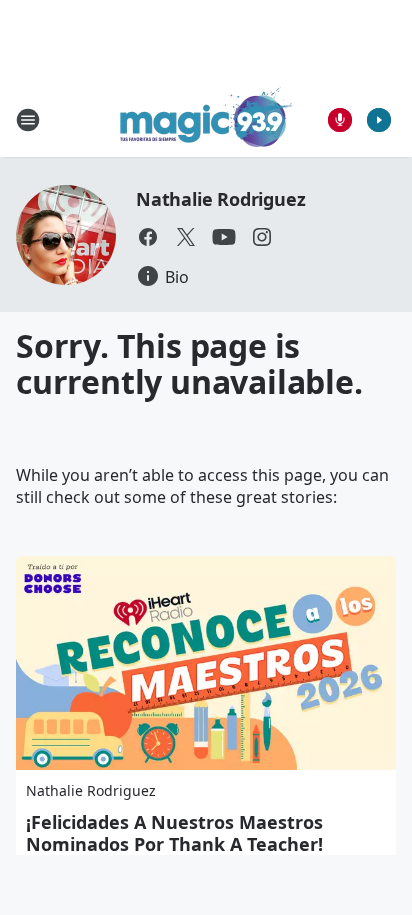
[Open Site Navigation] (28, 120)
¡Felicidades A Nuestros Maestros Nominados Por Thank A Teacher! (174, 833)
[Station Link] (206, 119)
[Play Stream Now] (379, 120)
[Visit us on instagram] (262, 237)
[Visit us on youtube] (224, 237)
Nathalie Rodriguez (220, 199)
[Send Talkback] (340, 120)
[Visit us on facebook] (148, 237)
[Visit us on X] (186, 237)
